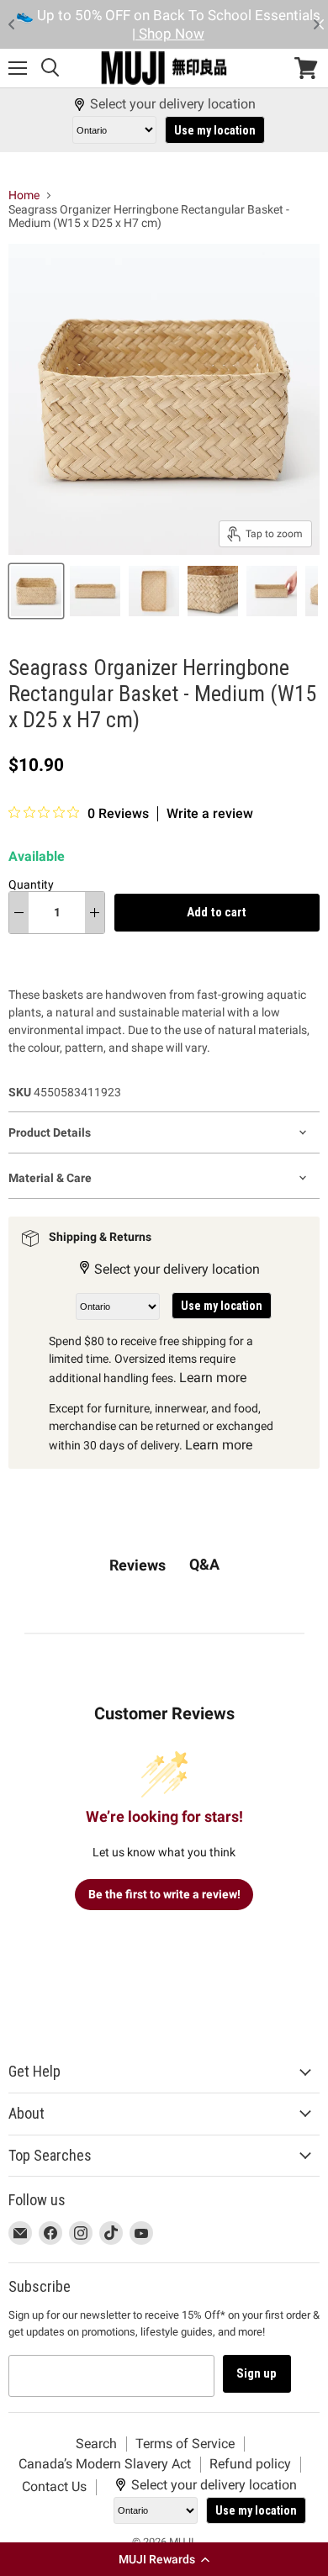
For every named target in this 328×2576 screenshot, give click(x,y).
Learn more (213, 1378)
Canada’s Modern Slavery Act (105, 2464)
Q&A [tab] (204, 1564)
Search (96, 2444)
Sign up (257, 2373)
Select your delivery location (173, 104)
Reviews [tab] (138, 1565)
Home (24, 195)
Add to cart (217, 912)
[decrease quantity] (19, 912)
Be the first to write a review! (164, 1894)
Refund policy (250, 2464)
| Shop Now (168, 34)
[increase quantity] (95, 912)
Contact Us (54, 2486)
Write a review (210, 814)
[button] (164, 2559)
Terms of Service (185, 2444)
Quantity (31, 884)
